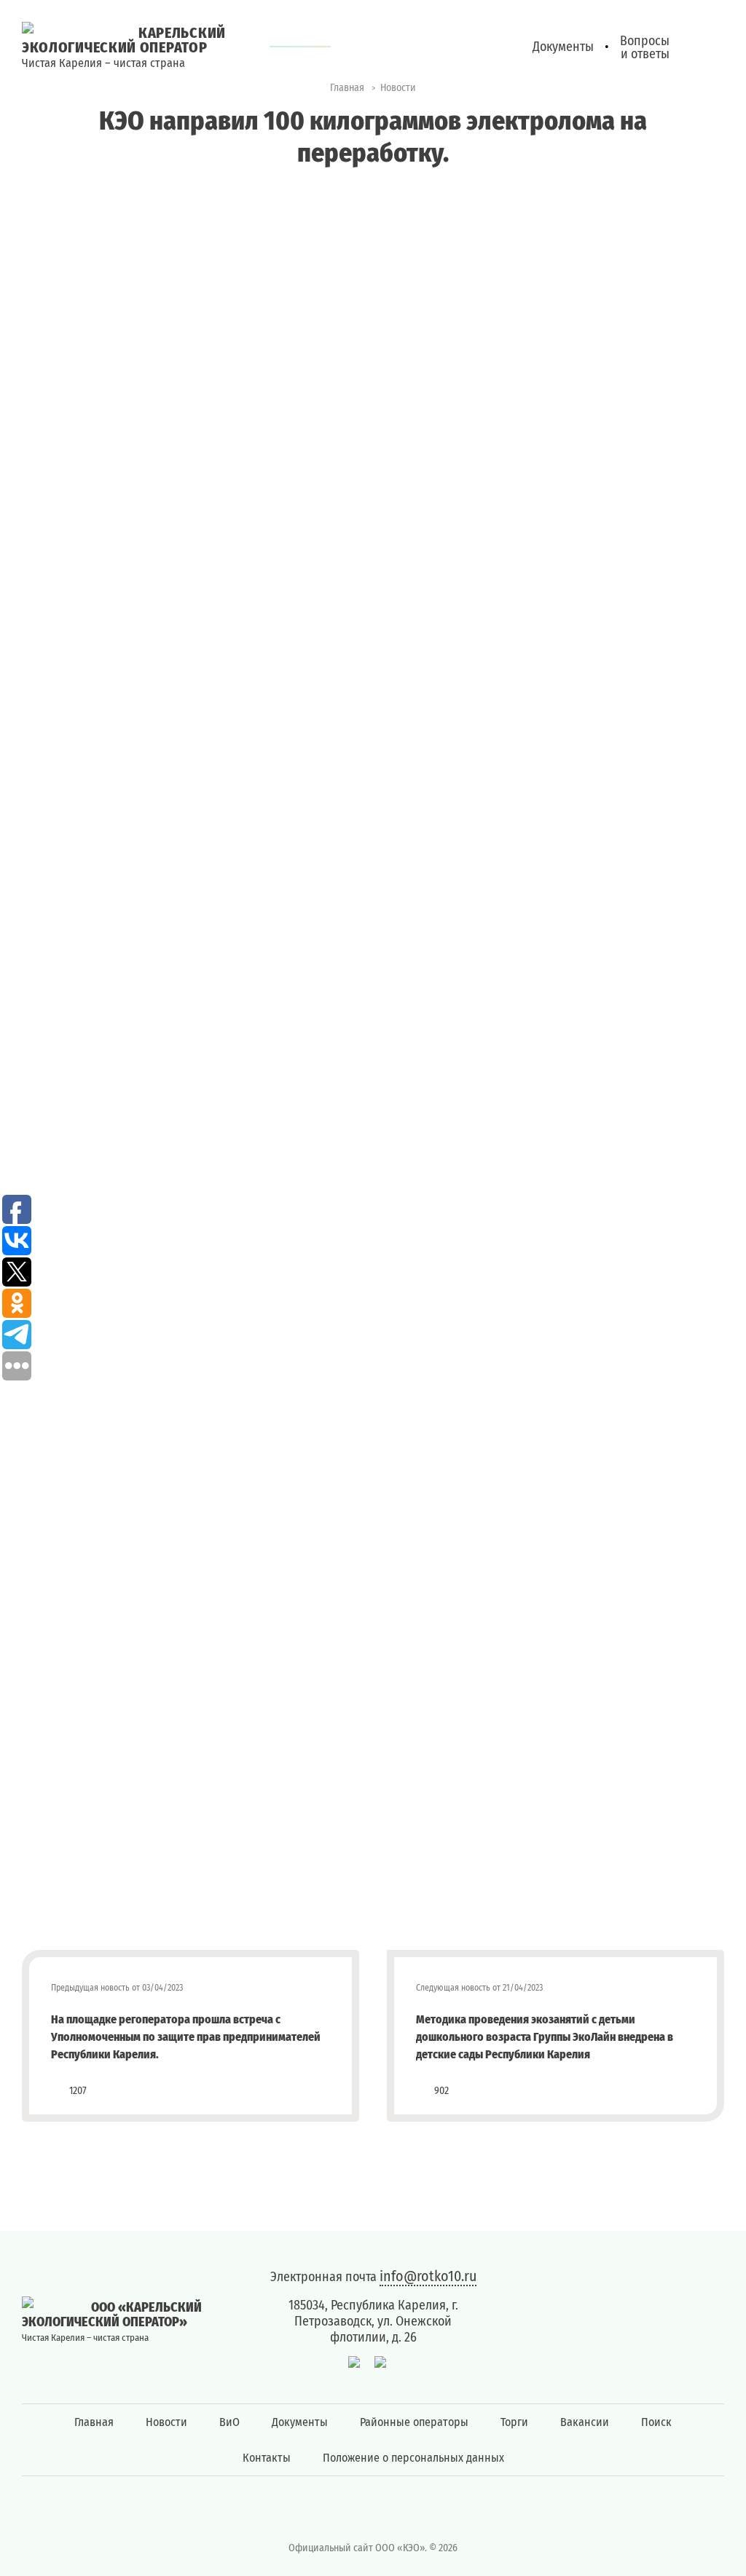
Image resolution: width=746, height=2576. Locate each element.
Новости (166, 2422)
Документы (300, 2422)
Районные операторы (414, 2422)
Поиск (656, 2422)
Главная (94, 2422)
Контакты (267, 2458)
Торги (514, 2422)
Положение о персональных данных (413, 2458)
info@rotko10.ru (428, 2276)
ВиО (229, 2422)
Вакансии (585, 2422)
